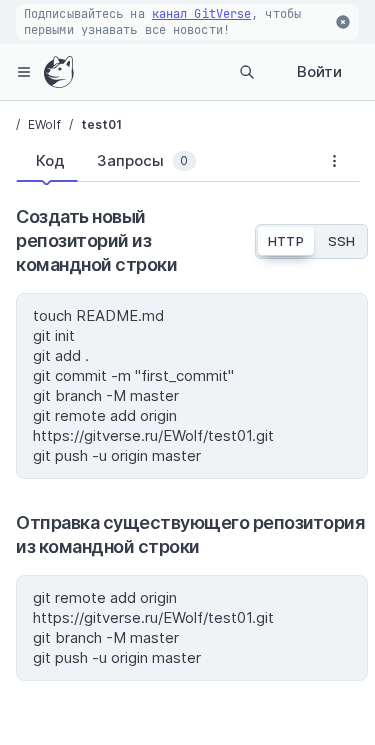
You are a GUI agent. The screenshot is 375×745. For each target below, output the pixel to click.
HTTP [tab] (285, 241)
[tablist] (162, 165)
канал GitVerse (201, 14)
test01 (102, 124)
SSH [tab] (341, 241)
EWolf (44, 124)
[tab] (46, 161)
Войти (319, 71)
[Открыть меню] (24, 72)
